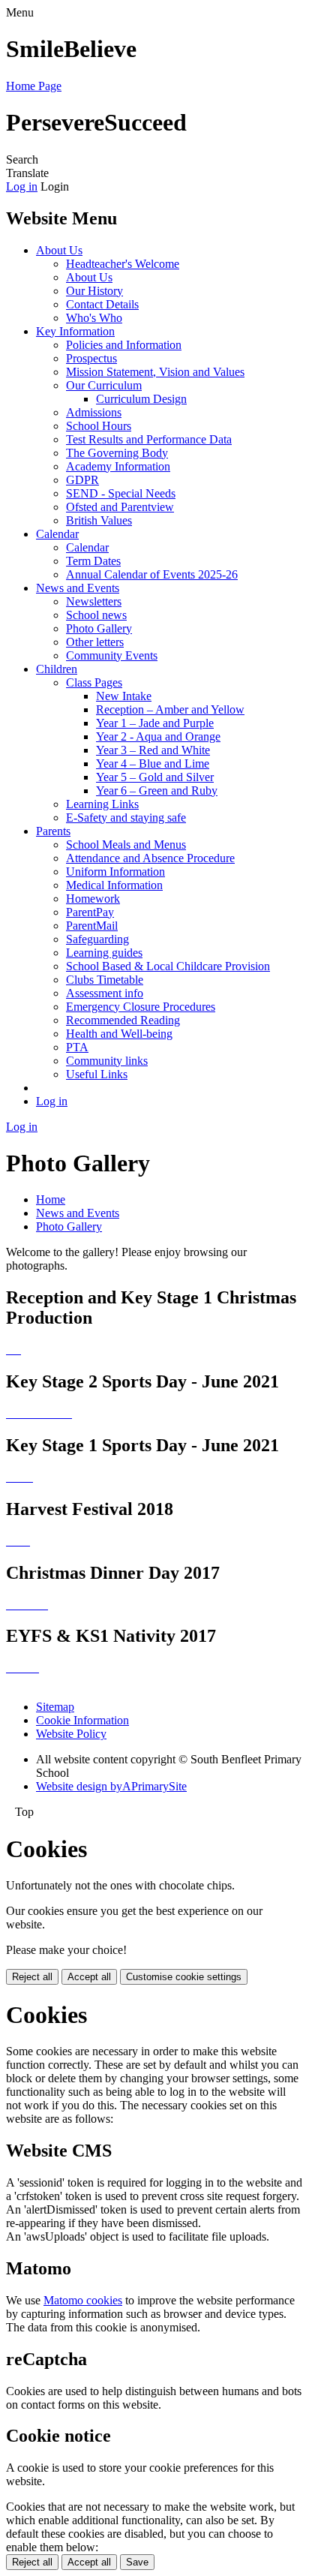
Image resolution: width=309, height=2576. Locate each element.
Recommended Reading (123, 1020)
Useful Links (97, 1074)
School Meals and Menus (126, 845)
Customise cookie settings (184, 1977)
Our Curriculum (104, 385)
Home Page (34, 86)
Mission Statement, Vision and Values (155, 372)
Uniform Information (115, 872)
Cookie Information (82, 1720)
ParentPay (90, 912)
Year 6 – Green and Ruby (157, 791)
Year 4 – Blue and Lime (153, 763)
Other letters (95, 642)
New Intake (124, 696)
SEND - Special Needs (121, 493)
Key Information (75, 331)
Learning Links (102, 804)
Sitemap (55, 1707)
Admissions (94, 412)
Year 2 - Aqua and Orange (158, 736)
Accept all (89, 1977)
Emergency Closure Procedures (141, 1007)
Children (57, 669)
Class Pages (94, 682)
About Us (59, 250)
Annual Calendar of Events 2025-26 (152, 574)
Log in (22, 186)
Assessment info (105, 993)
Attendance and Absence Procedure (150, 858)
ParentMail (92, 926)
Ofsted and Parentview (120, 507)
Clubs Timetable (105, 980)
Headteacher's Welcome (123, 264)
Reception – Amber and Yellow (170, 709)
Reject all (32, 1977)
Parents (53, 831)
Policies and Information (124, 345)
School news (96, 615)
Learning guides (104, 953)
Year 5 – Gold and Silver (155, 777)
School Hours (99, 426)
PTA (77, 1047)
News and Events (78, 588)
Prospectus (91, 358)
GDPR (82, 480)
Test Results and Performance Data (149, 439)
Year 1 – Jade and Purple (155, 723)
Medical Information (114, 885)
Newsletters (94, 601)
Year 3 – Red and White (153, 750)
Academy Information (118, 466)
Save (137, 2562)
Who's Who (94, 318)
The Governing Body (117, 453)
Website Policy (71, 1734)
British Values (99, 520)
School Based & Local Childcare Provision (168, 966)
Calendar (57, 534)
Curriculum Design (141, 399)
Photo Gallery (99, 628)
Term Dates (93, 561)
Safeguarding (97, 939)
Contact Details (102, 304)
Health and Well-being (119, 1034)
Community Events (112, 655)
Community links (107, 1061)
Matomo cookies (83, 2300)
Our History (94, 291)
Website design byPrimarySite (111, 1786)
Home (51, 1199)
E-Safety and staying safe (126, 818)
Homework (93, 899)
